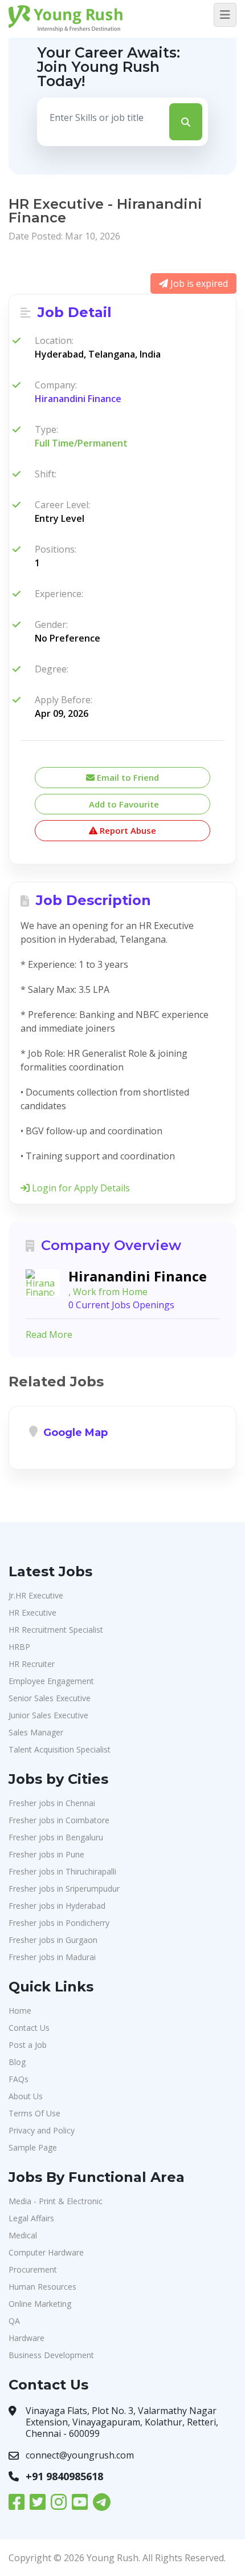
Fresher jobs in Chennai (52, 1803)
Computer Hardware (46, 2252)
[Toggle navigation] (225, 15)
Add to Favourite (123, 804)
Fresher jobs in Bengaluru (56, 1837)
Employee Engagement (51, 1681)
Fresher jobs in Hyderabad (57, 1906)
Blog (17, 2062)
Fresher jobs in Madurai (52, 1957)
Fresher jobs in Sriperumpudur (64, 1889)
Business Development (51, 2355)
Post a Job (28, 2045)
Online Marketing (40, 2304)
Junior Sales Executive (48, 1715)
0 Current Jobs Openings (121, 1305)
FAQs (19, 2079)
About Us (26, 2096)
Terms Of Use (34, 2113)
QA (14, 2321)
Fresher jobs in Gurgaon (53, 1940)
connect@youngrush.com (80, 2455)
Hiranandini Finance (78, 399)
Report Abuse (127, 830)
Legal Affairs (31, 2218)
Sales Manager (36, 1732)
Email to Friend (127, 777)
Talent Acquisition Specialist (60, 1749)
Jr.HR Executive (36, 1595)
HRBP (19, 1647)
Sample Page (33, 2147)
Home (20, 2011)
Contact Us (29, 2028)
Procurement (33, 2269)
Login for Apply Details (80, 1188)
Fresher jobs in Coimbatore (59, 1820)
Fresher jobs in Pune (46, 1854)
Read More (49, 1334)
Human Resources (42, 2287)
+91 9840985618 (64, 2476)
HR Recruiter (32, 1664)
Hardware (26, 2338)
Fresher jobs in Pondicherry (59, 1923)
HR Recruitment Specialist (56, 1630)
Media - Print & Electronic (56, 2201)
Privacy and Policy (42, 2130)
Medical (23, 2235)
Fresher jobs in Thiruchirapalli (62, 1871)
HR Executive (32, 1612)
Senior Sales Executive (50, 1698)
